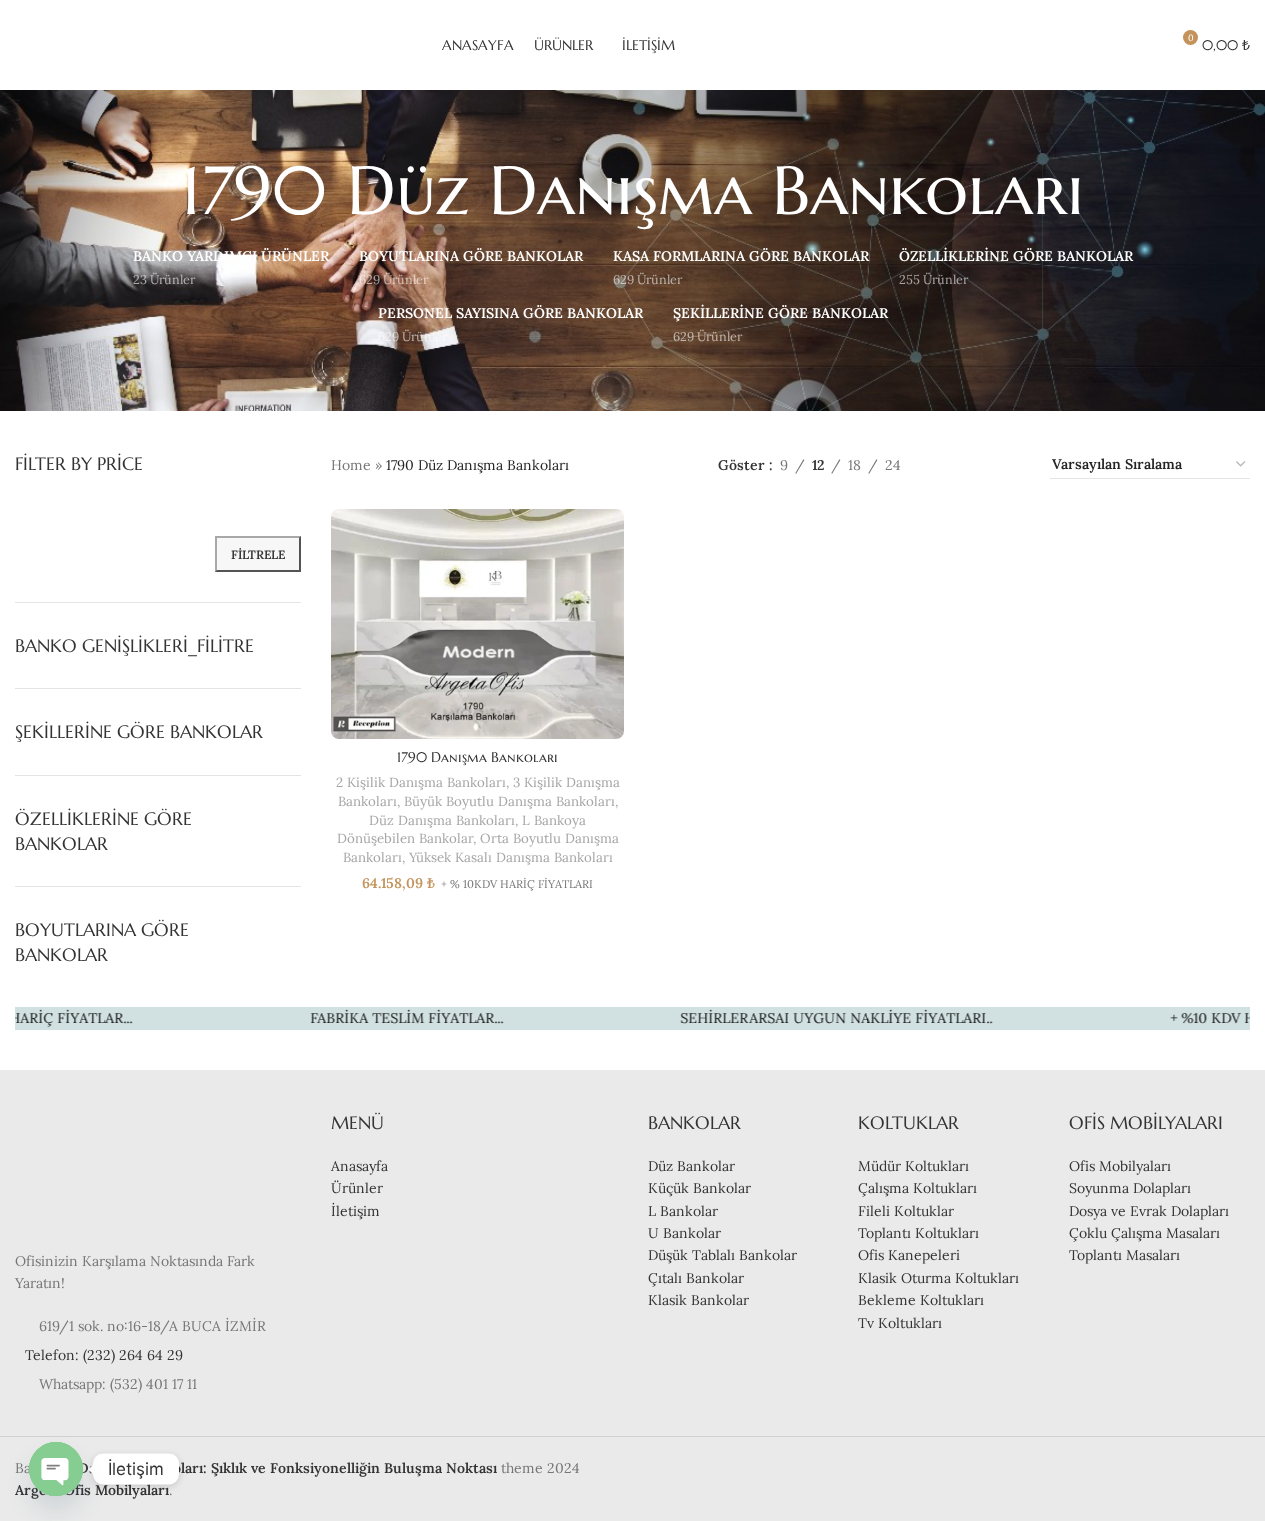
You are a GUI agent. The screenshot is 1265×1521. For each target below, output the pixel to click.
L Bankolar (683, 1211)
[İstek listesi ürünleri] (1145, 45)
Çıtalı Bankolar (696, 1278)
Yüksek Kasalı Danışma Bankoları (511, 857)
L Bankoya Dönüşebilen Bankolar (462, 830)
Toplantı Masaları (1124, 1255)
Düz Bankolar (691, 1166)
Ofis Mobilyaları (1120, 1166)
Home (351, 465)
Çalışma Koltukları (917, 1188)
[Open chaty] (56, 1469)
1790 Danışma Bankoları (477, 757)
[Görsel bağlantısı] (75, 1168)
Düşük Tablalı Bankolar (722, 1255)
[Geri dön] (156, 191)
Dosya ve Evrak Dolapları (1149, 1211)
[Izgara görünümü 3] (978, 464)
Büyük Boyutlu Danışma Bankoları (509, 801)
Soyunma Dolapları (1130, 1188)
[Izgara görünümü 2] (947, 464)
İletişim (355, 1211)
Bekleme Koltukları (921, 1300)
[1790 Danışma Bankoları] (477, 624)
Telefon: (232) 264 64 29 (104, 1355)
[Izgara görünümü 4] (1010, 464)
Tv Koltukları (900, 1323)
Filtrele (258, 554)
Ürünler (357, 1188)
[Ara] (1109, 45)
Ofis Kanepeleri (909, 1255)
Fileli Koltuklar (906, 1211)
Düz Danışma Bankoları (442, 820)
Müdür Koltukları (913, 1166)
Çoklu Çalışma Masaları (1144, 1233)
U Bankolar (684, 1233)
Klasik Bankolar (698, 1300)
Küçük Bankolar (699, 1188)
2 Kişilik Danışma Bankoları (421, 782)
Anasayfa (359, 1166)
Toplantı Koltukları (918, 1233)
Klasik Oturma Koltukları (938, 1278)
